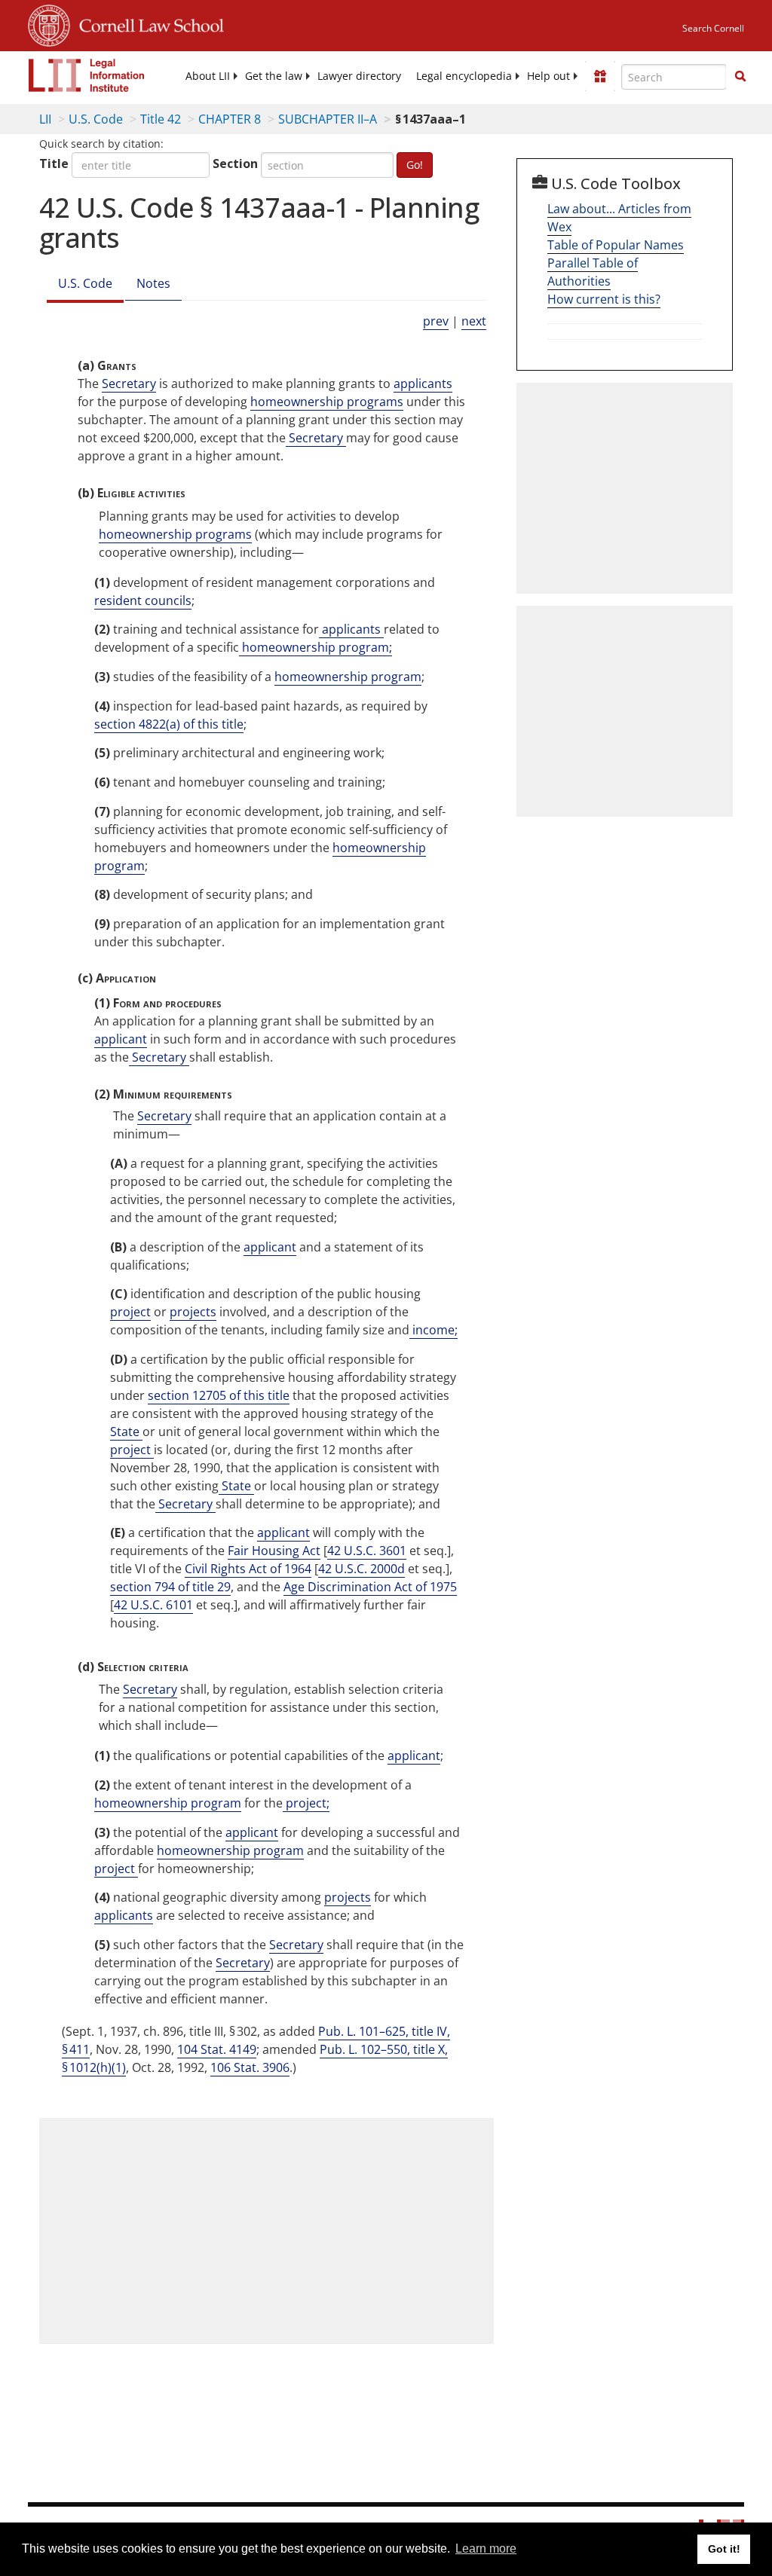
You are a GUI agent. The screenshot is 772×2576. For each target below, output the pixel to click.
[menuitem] (208, 76)
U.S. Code (96, 119)
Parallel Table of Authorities (593, 272)
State (126, 1432)
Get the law (274, 76)
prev (436, 321)
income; (433, 1330)
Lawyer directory (359, 76)
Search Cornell (713, 28)
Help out (548, 76)
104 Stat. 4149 (217, 2049)
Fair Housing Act (274, 1551)
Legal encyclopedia (464, 76)
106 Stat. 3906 (250, 2067)
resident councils (143, 600)
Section (235, 163)
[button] (740, 76)
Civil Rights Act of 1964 (248, 1569)
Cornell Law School (147, 23)
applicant (121, 1039)
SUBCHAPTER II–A (328, 119)
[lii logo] (87, 75)
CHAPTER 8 (230, 119)
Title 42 (161, 119)
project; (306, 1803)
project (130, 1312)
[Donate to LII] (600, 76)
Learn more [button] (486, 2548)
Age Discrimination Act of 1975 (370, 1587)
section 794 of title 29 (170, 1587)
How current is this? (604, 299)
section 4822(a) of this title (169, 724)
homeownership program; (316, 647)
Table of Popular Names (616, 245)
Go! (415, 165)
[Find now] (740, 77)
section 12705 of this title (219, 1395)
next (474, 321)
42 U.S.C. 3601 (367, 1551)
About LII (208, 76)
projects (193, 1312)
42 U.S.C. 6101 (153, 1605)
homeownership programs (327, 402)
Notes (153, 283)
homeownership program (348, 677)
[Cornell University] (49, 23)
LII (45, 119)
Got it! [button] (724, 2549)
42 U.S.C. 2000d (361, 1569)
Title (54, 163)
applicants (423, 383)
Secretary (129, 383)
